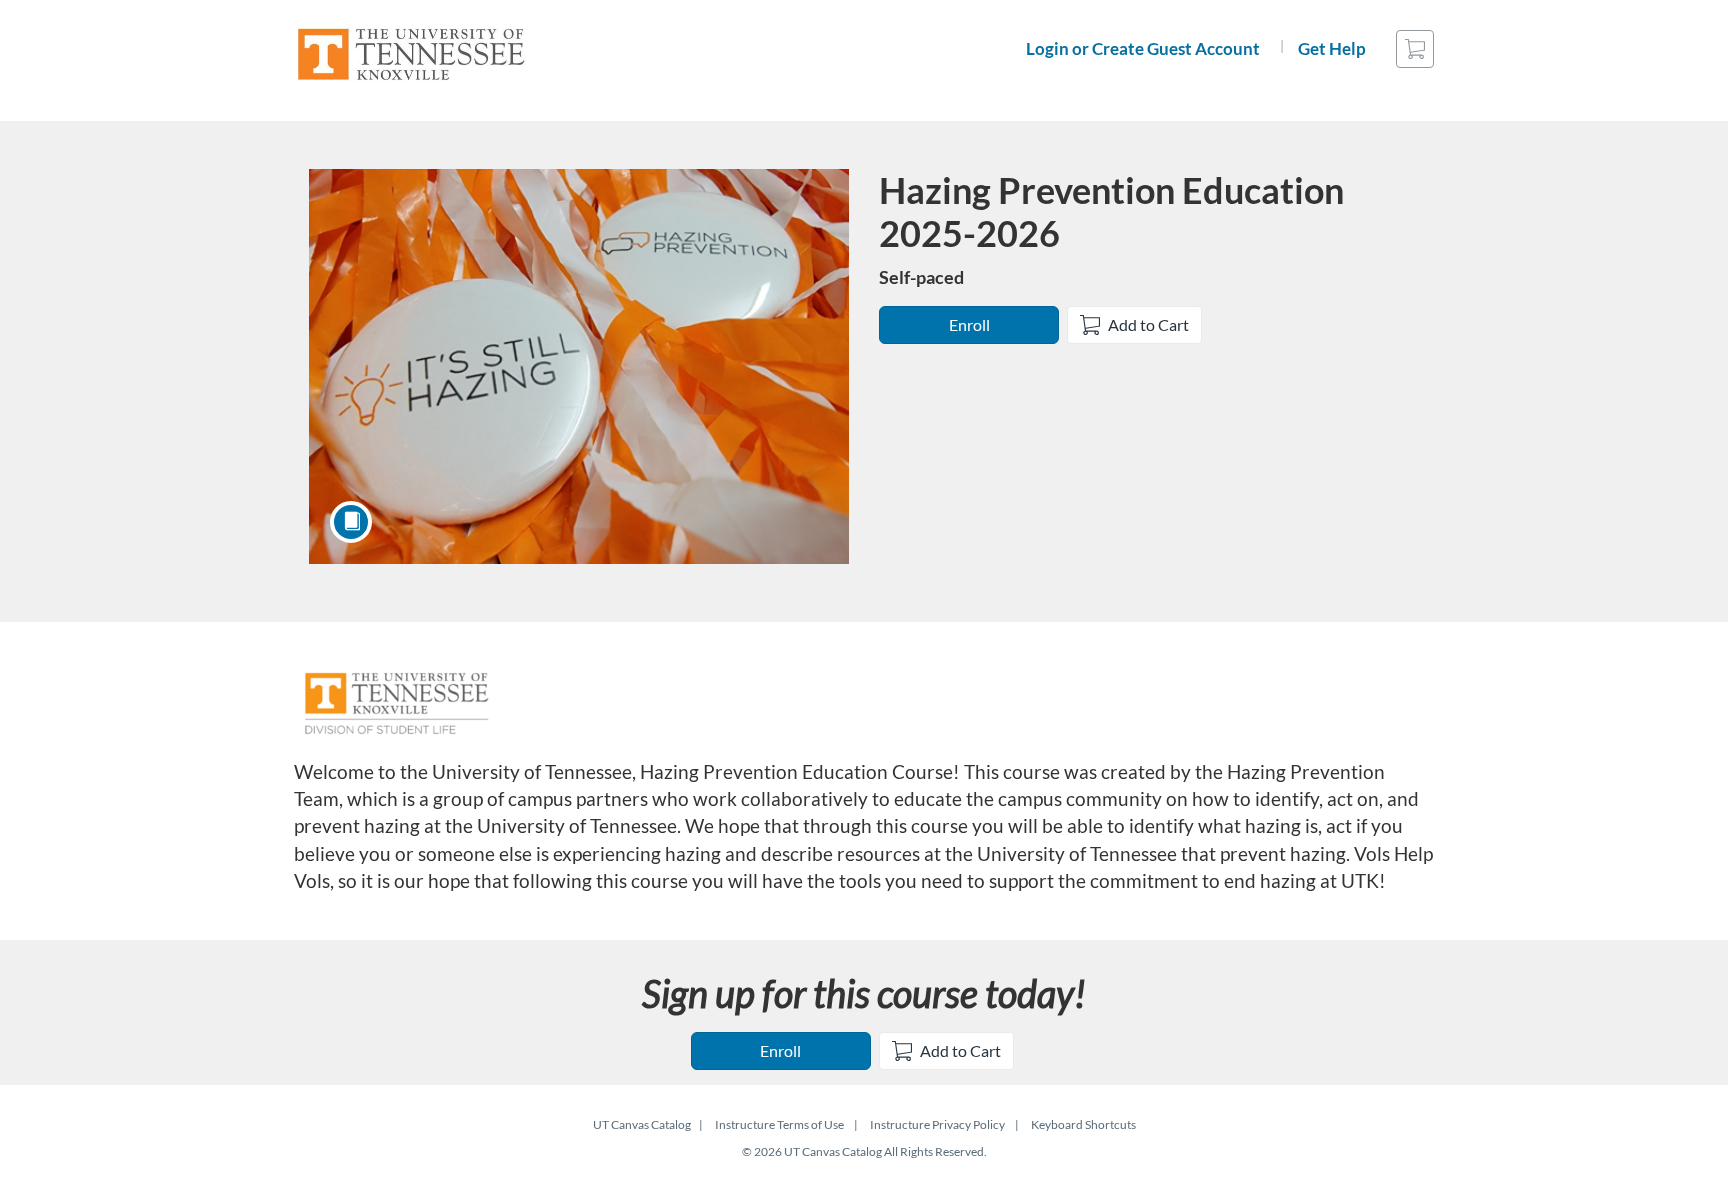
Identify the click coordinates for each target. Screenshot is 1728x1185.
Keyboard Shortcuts (1083, 1124)
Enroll (969, 324)
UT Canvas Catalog (642, 1124)
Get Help (1332, 48)
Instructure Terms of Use (779, 1124)
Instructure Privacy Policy (937, 1124)
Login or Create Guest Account (1143, 48)
